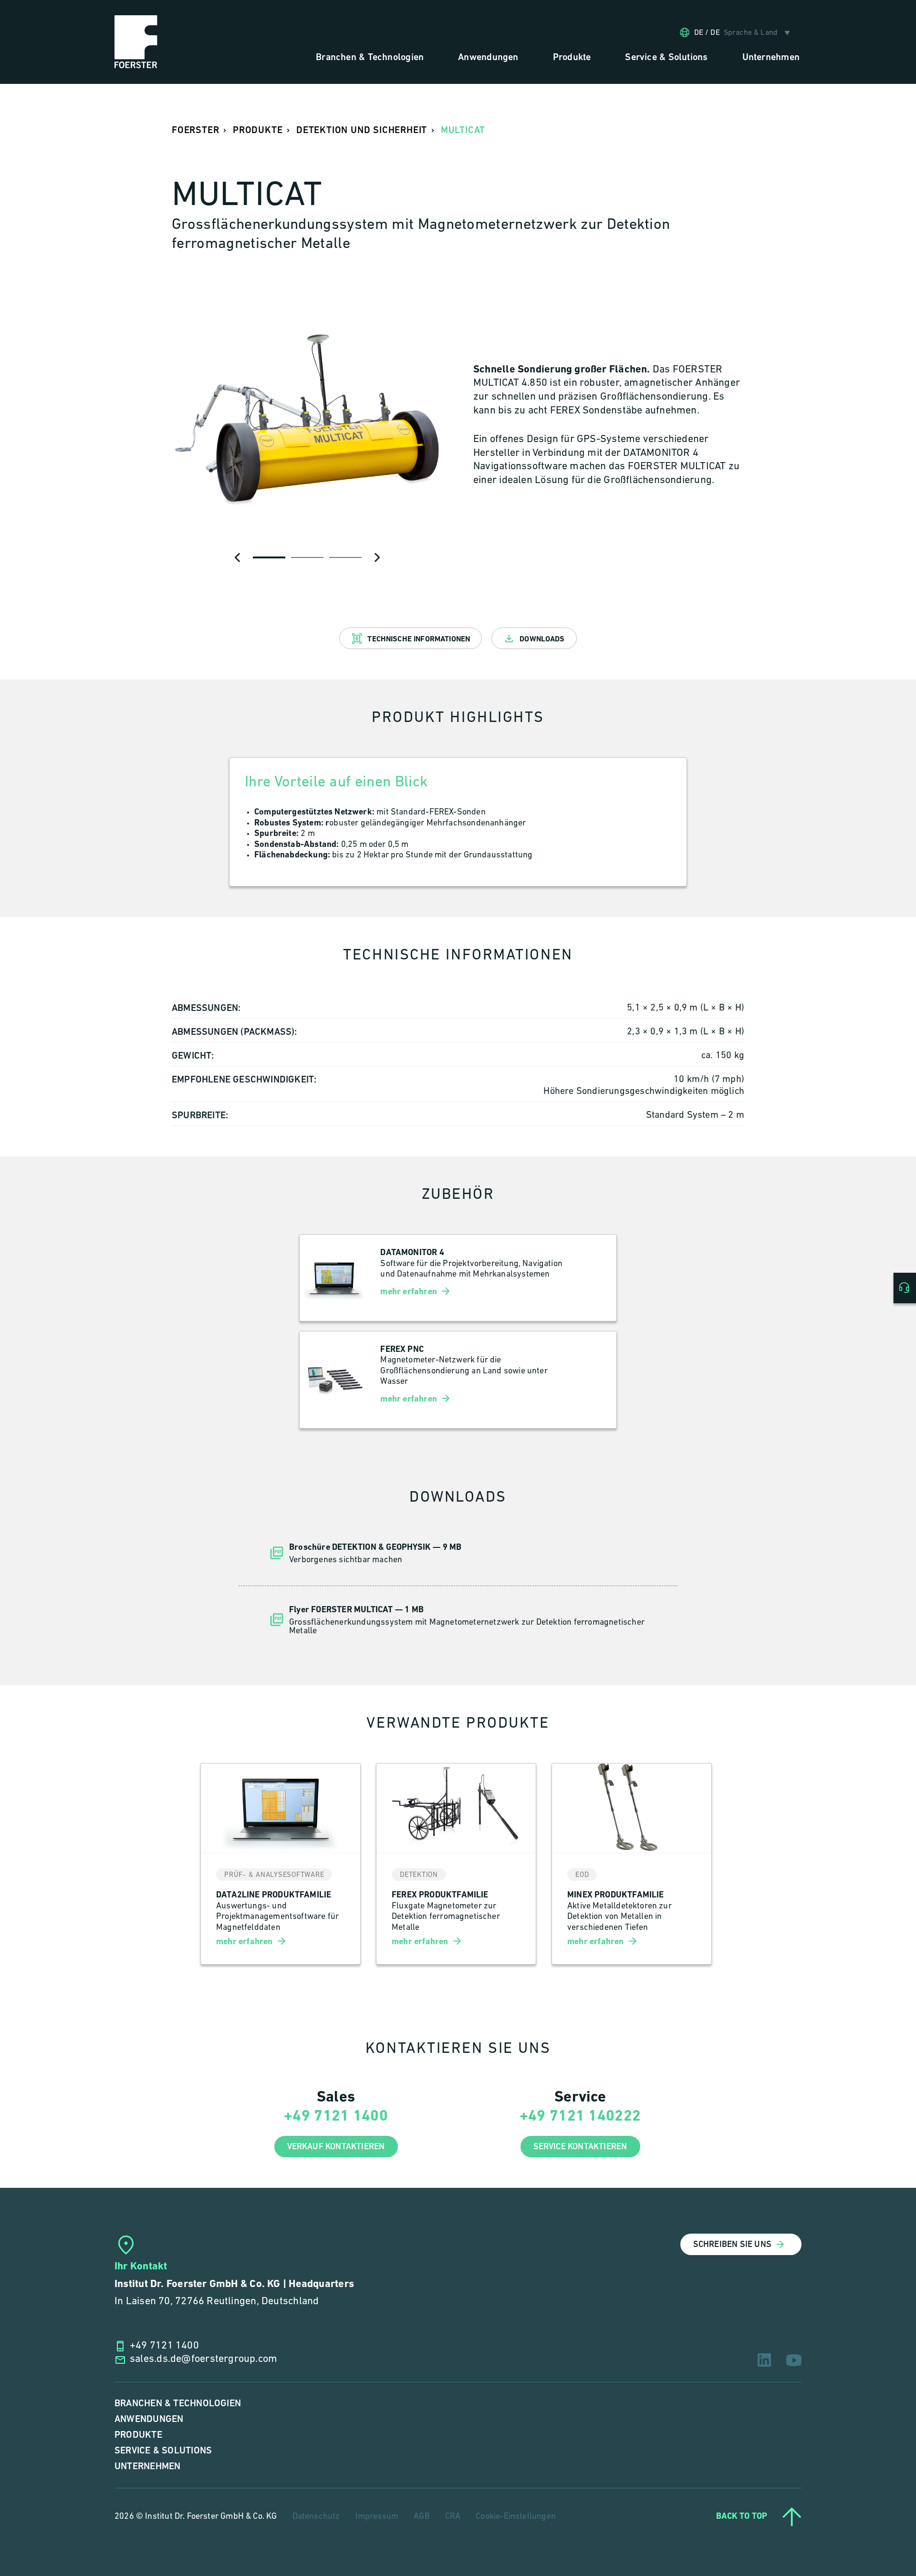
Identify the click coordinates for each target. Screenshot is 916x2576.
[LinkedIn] (764, 2360)
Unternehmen (147, 2467)
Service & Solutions (163, 2451)
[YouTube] (794, 2360)
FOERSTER (195, 130)
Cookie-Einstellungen (516, 2517)
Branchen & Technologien (178, 2404)
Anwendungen (149, 2419)
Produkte (138, 2435)
